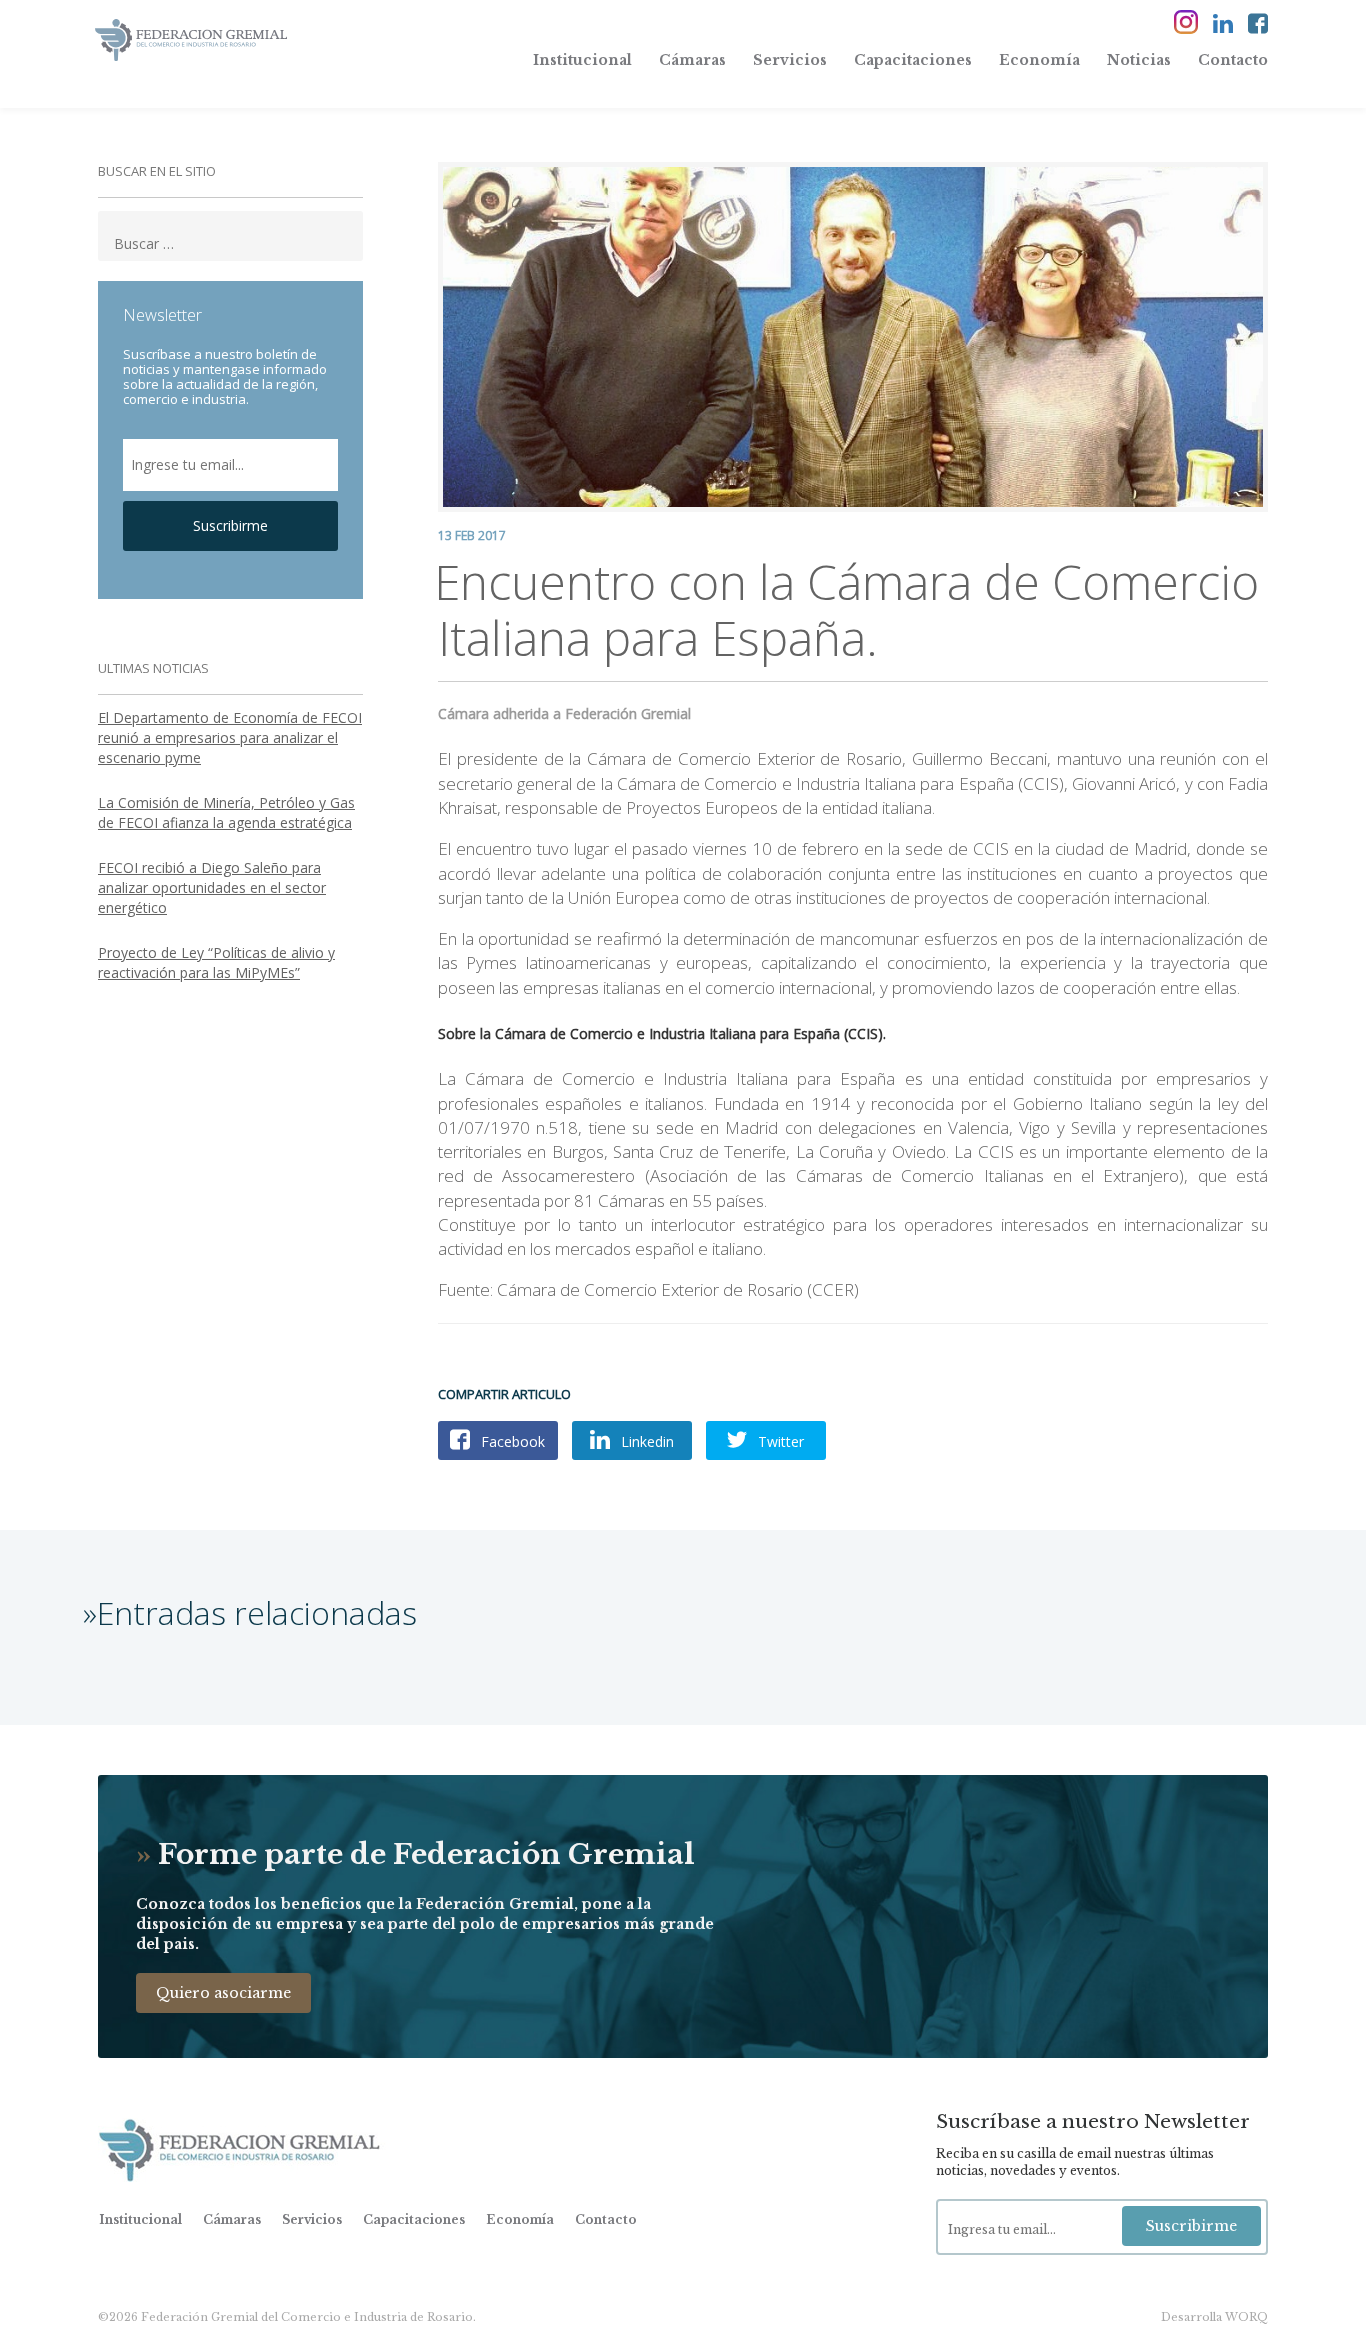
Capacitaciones (913, 60)
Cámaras (692, 60)
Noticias (1139, 60)
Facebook (511, 1441)
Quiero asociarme (223, 1993)
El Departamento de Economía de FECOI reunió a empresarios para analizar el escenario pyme (230, 737)
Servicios (790, 60)
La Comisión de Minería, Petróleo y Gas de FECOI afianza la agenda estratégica (226, 812)
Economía (1039, 60)
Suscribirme (230, 525)
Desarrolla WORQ (1214, 2317)
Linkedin (645, 1441)
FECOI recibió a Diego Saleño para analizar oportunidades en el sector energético (212, 887)
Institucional (582, 60)
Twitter (779, 1441)
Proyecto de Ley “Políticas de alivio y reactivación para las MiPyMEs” (216, 962)
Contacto (1233, 60)
